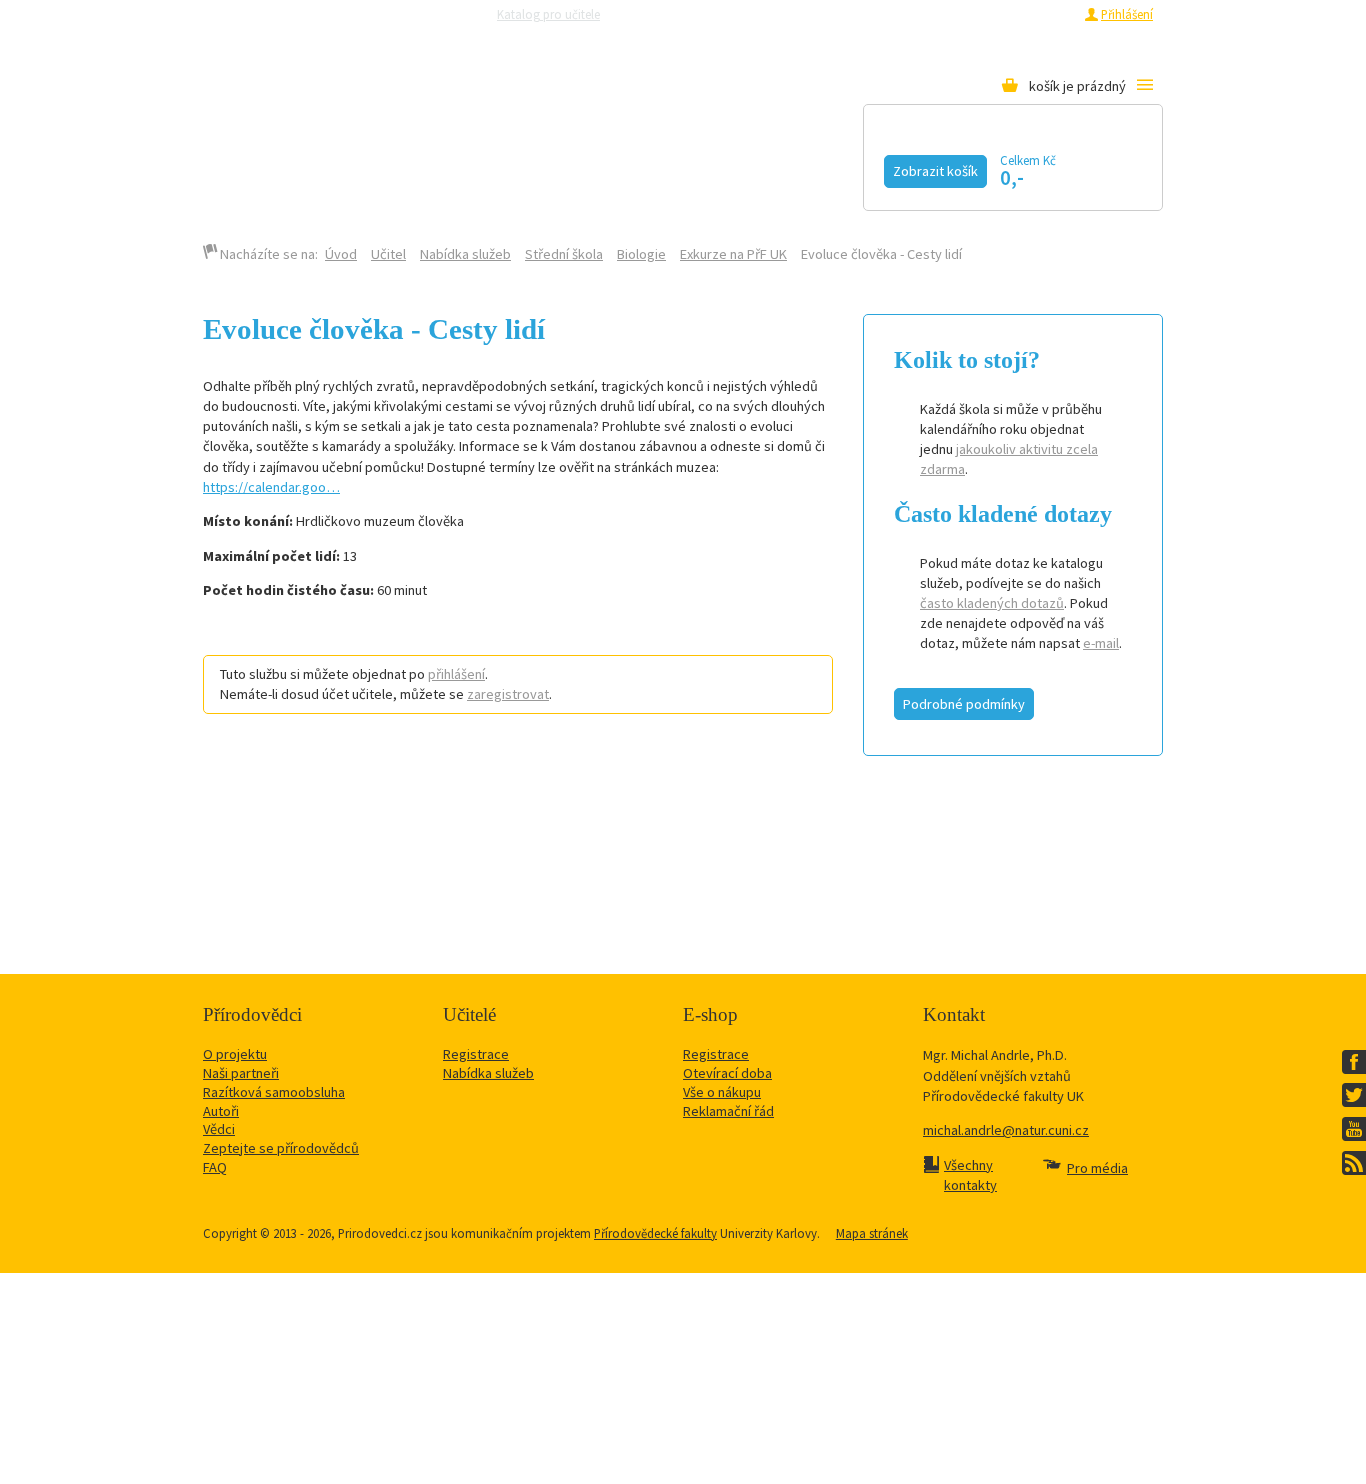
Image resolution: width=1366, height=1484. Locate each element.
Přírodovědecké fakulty (655, 1233)
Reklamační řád (728, 1111)
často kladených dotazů (992, 603)
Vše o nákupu (722, 1092)
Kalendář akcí (389, 167)
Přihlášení (1127, 14)
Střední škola (564, 254)
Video (682, 167)
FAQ (215, 1167)
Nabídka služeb (465, 254)
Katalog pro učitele (548, 14)
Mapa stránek (872, 1233)
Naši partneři (241, 1073)
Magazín (556, 167)
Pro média (949, 14)
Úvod (341, 254)
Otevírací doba (727, 1073)
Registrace (1044, 14)
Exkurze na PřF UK (733, 254)
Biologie (641, 254)
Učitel (388, 254)
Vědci (219, 1129)
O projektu (235, 1054)
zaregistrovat (508, 694)
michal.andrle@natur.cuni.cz (1006, 1130)
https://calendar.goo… (271, 487)
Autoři (221, 1111)
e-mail (1101, 643)
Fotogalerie (828, 167)
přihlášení (456, 674)
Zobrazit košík (935, 171)
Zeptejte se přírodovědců (696, 14)
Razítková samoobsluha (842, 14)
